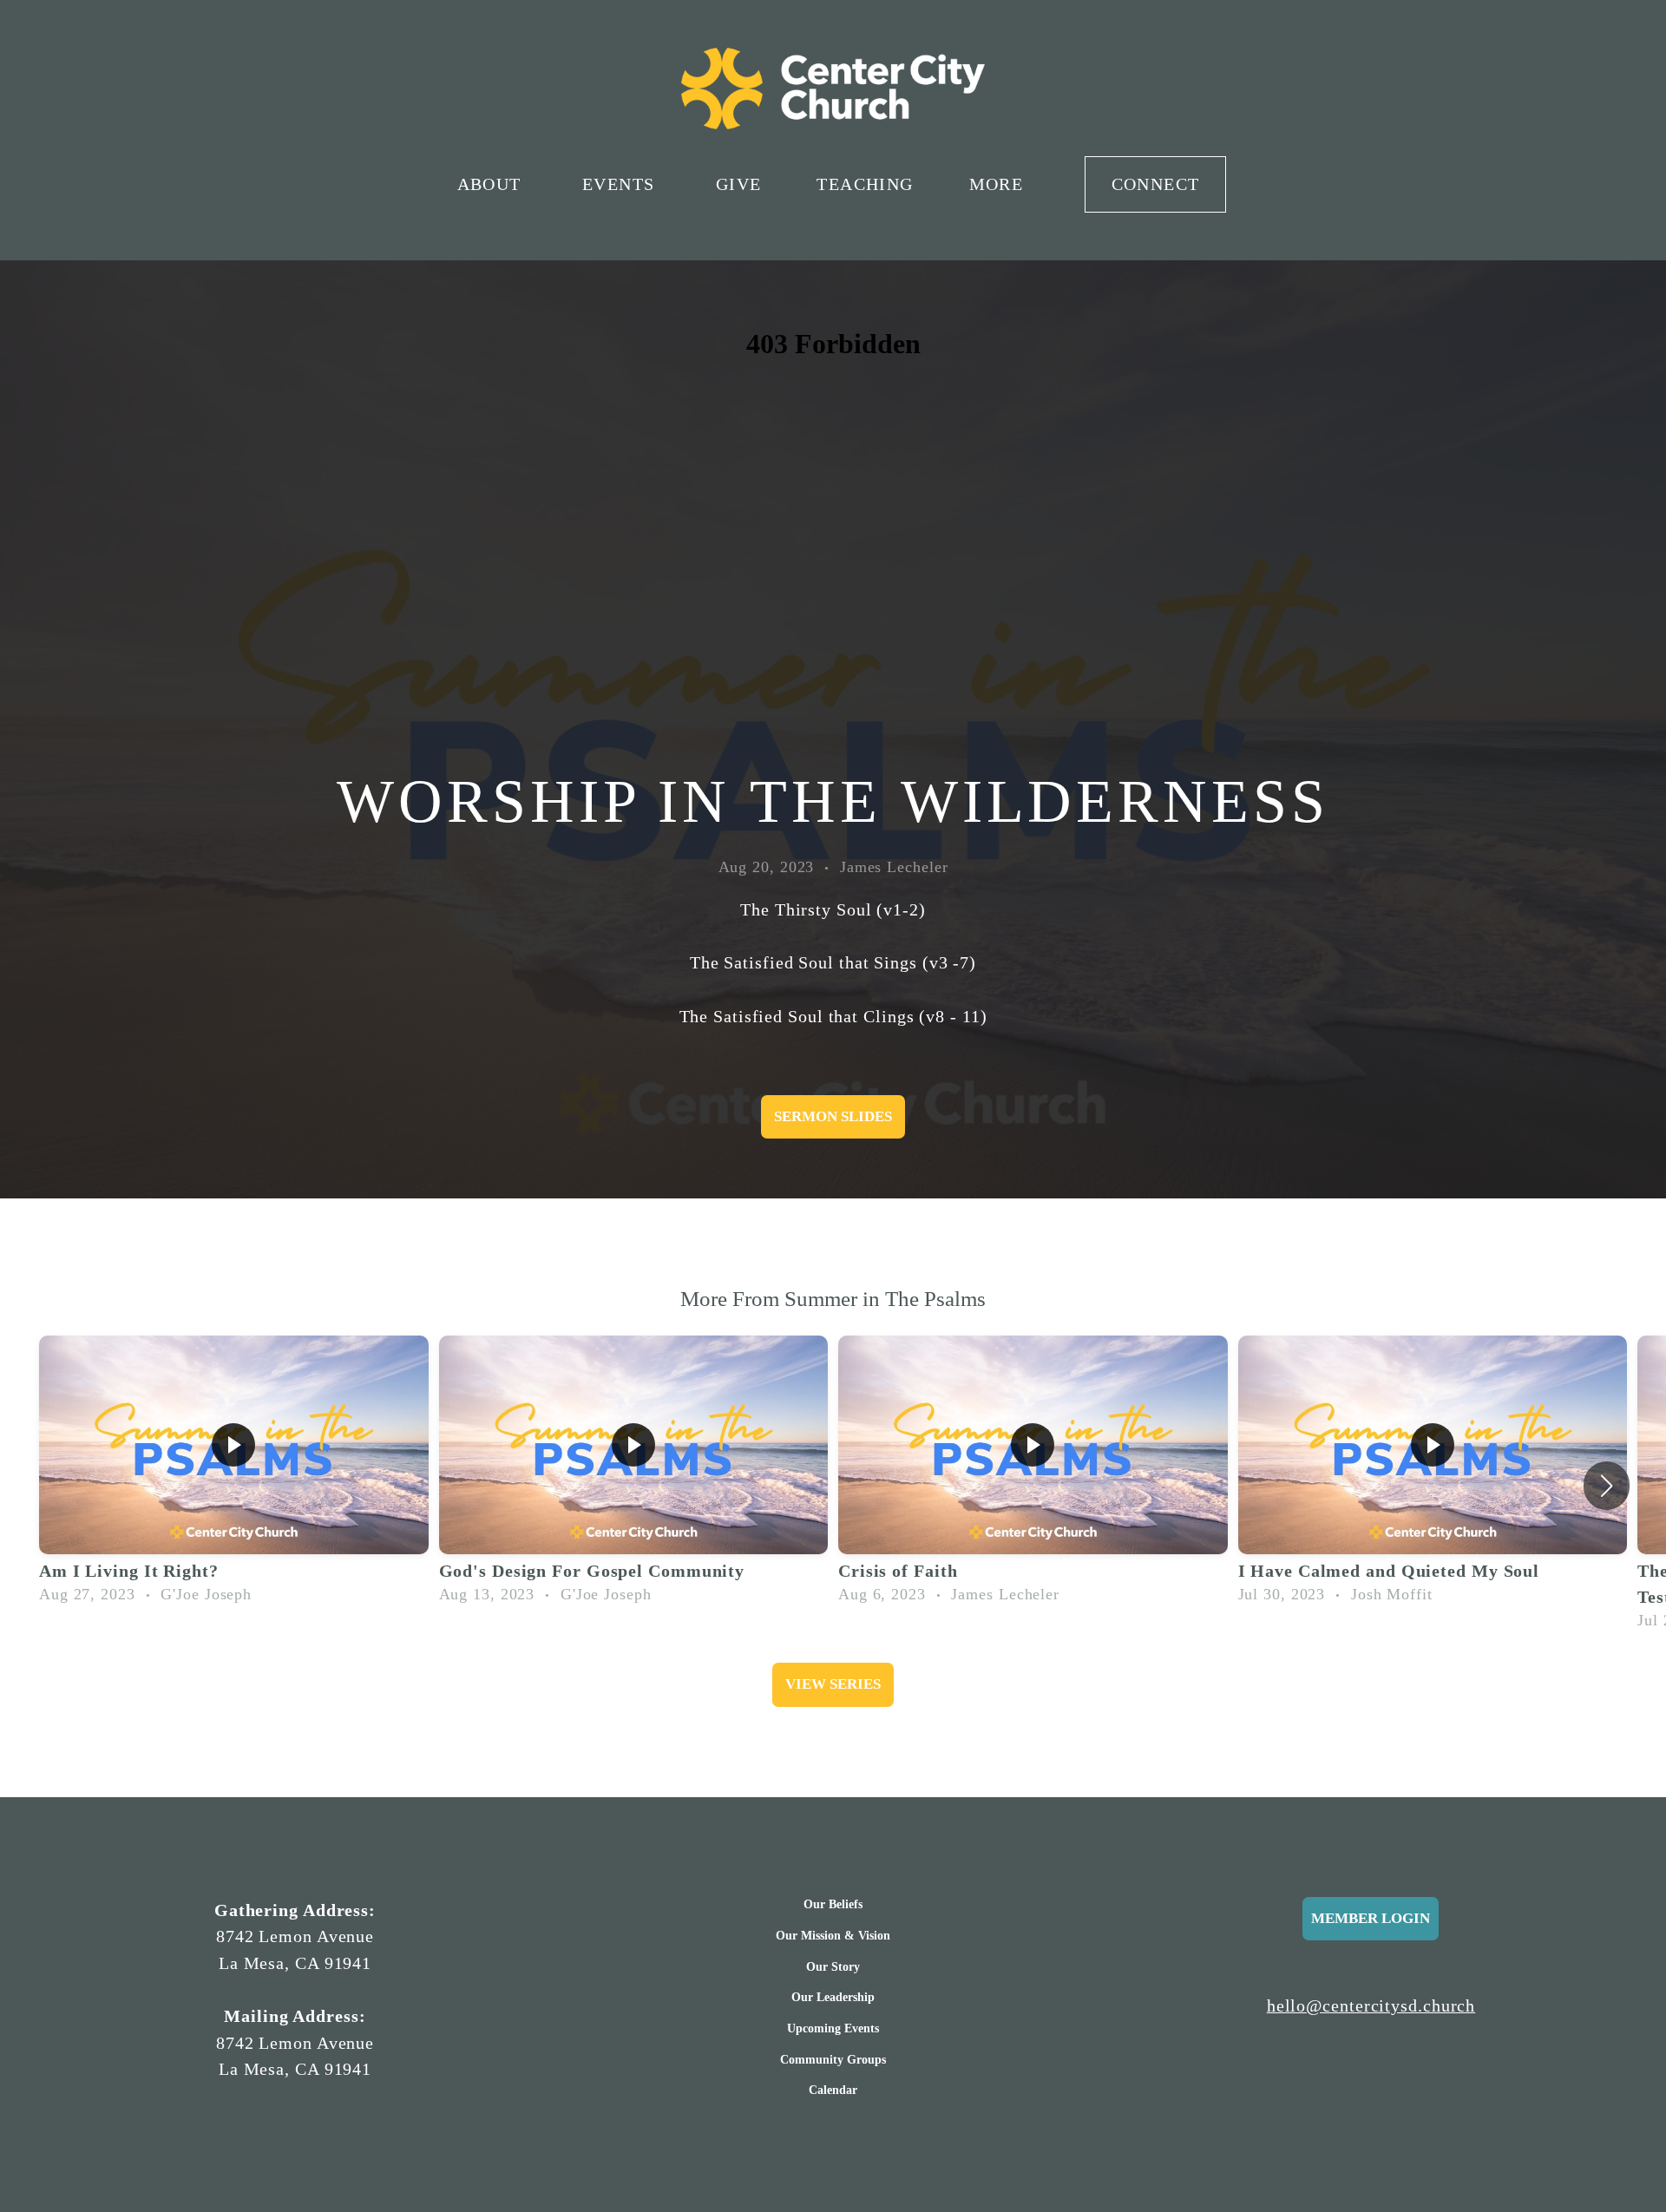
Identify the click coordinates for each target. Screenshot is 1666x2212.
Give (739, 184)
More (999, 184)
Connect (1156, 184)
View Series (833, 1684)
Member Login (1371, 1918)
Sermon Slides (833, 1116)
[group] (234, 1474)
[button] (1607, 1486)
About (492, 184)
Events (621, 184)
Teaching (865, 184)
